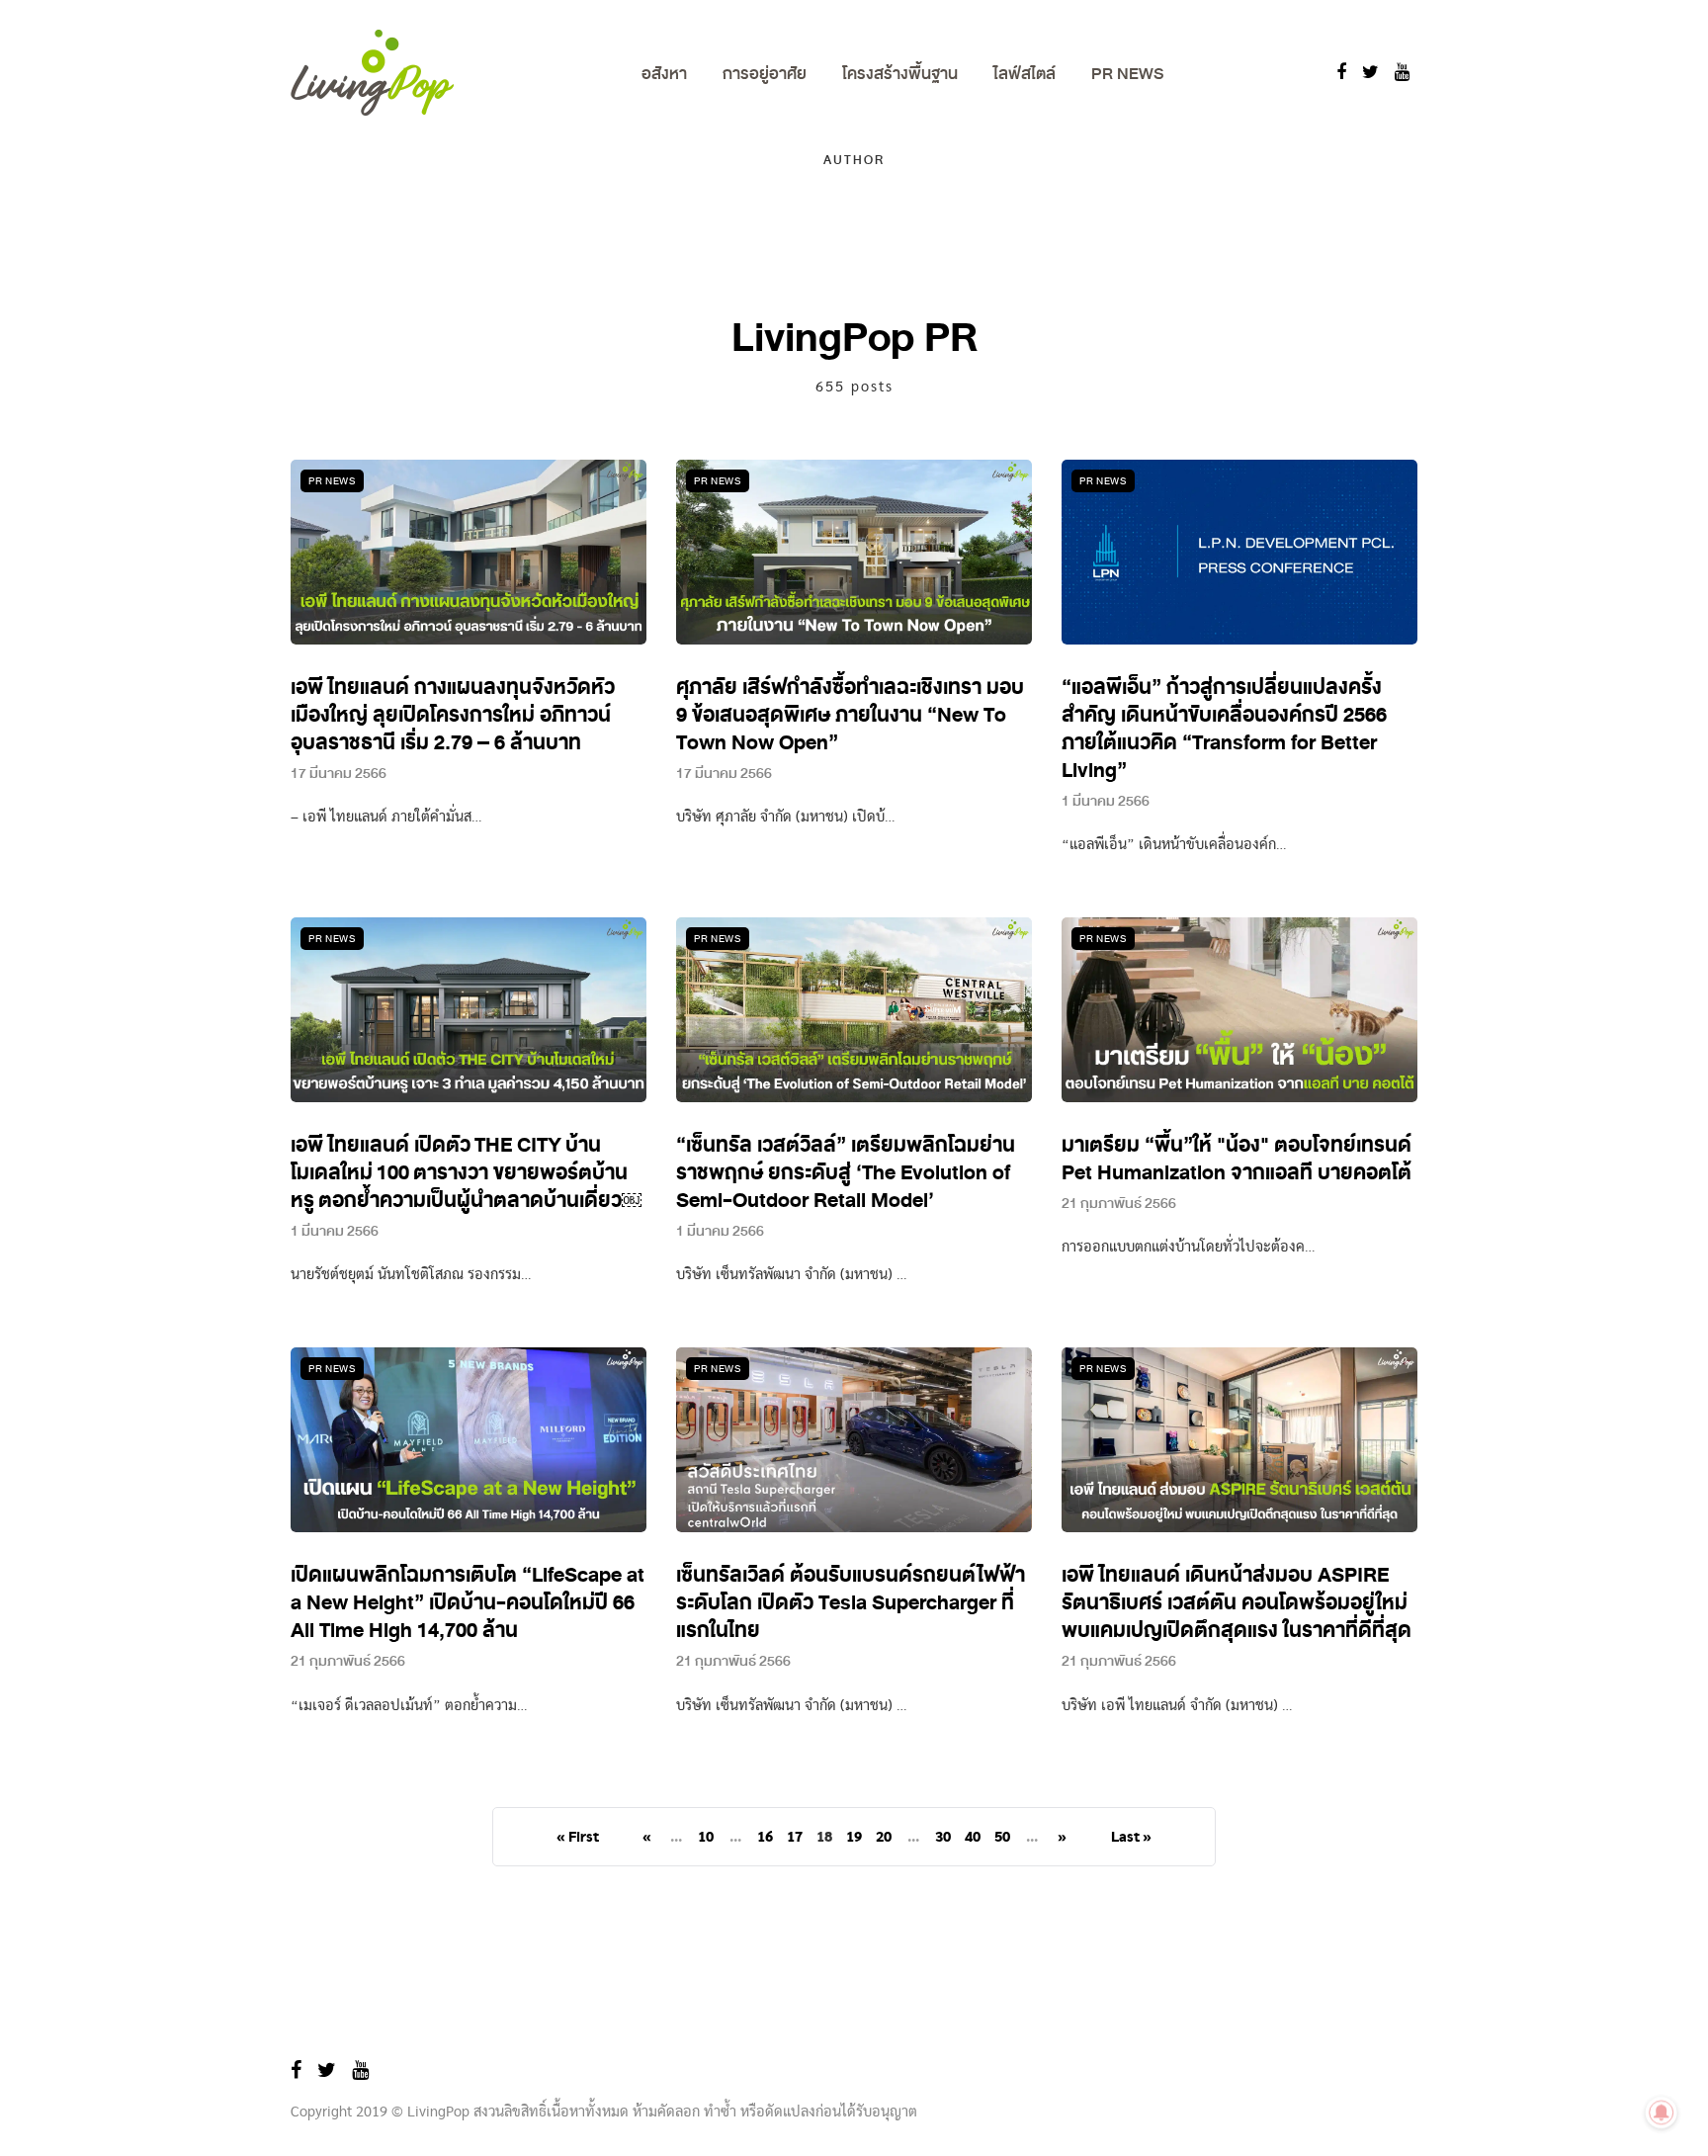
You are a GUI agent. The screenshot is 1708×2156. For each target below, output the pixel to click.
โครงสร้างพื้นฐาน (900, 74)
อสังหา (664, 74)
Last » (1131, 1838)
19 (854, 1838)
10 (706, 1838)
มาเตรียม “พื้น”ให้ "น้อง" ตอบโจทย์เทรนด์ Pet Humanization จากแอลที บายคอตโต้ (1237, 1159)
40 (973, 1838)
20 (884, 1838)
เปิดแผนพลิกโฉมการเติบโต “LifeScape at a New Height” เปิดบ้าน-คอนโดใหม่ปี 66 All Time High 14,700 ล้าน (468, 1603)
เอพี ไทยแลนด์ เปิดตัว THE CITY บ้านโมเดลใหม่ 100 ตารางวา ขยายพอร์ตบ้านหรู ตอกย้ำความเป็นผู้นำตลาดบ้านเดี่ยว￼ (466, 1173)
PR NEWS (1127, 74)
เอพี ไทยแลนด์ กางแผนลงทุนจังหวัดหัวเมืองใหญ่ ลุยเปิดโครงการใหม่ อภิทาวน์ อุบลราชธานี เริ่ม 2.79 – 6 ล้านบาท (453, 715)
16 (765, 1838)
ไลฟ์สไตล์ (1025, 74)
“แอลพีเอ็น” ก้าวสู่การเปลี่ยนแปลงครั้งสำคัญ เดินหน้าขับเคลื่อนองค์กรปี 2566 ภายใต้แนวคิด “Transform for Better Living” (1224, 729)
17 (795, 1838)
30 (943, 1838)
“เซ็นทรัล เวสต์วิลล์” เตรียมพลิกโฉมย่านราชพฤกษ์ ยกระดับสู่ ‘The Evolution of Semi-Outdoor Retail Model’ (846, 1173)
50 (1002, 1838)
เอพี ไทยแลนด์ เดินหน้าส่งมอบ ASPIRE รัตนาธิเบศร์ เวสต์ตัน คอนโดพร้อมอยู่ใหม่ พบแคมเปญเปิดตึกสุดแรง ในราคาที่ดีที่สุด (1237, 1603)
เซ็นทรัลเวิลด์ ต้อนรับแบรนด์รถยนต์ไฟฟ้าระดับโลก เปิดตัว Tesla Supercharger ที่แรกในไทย (851, 1603)
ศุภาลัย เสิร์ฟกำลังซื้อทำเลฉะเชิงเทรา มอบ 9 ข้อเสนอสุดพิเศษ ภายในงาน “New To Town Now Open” (850, 715)
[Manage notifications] (1662, 2113)
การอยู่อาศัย (765, 74)
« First (578, 1838)
